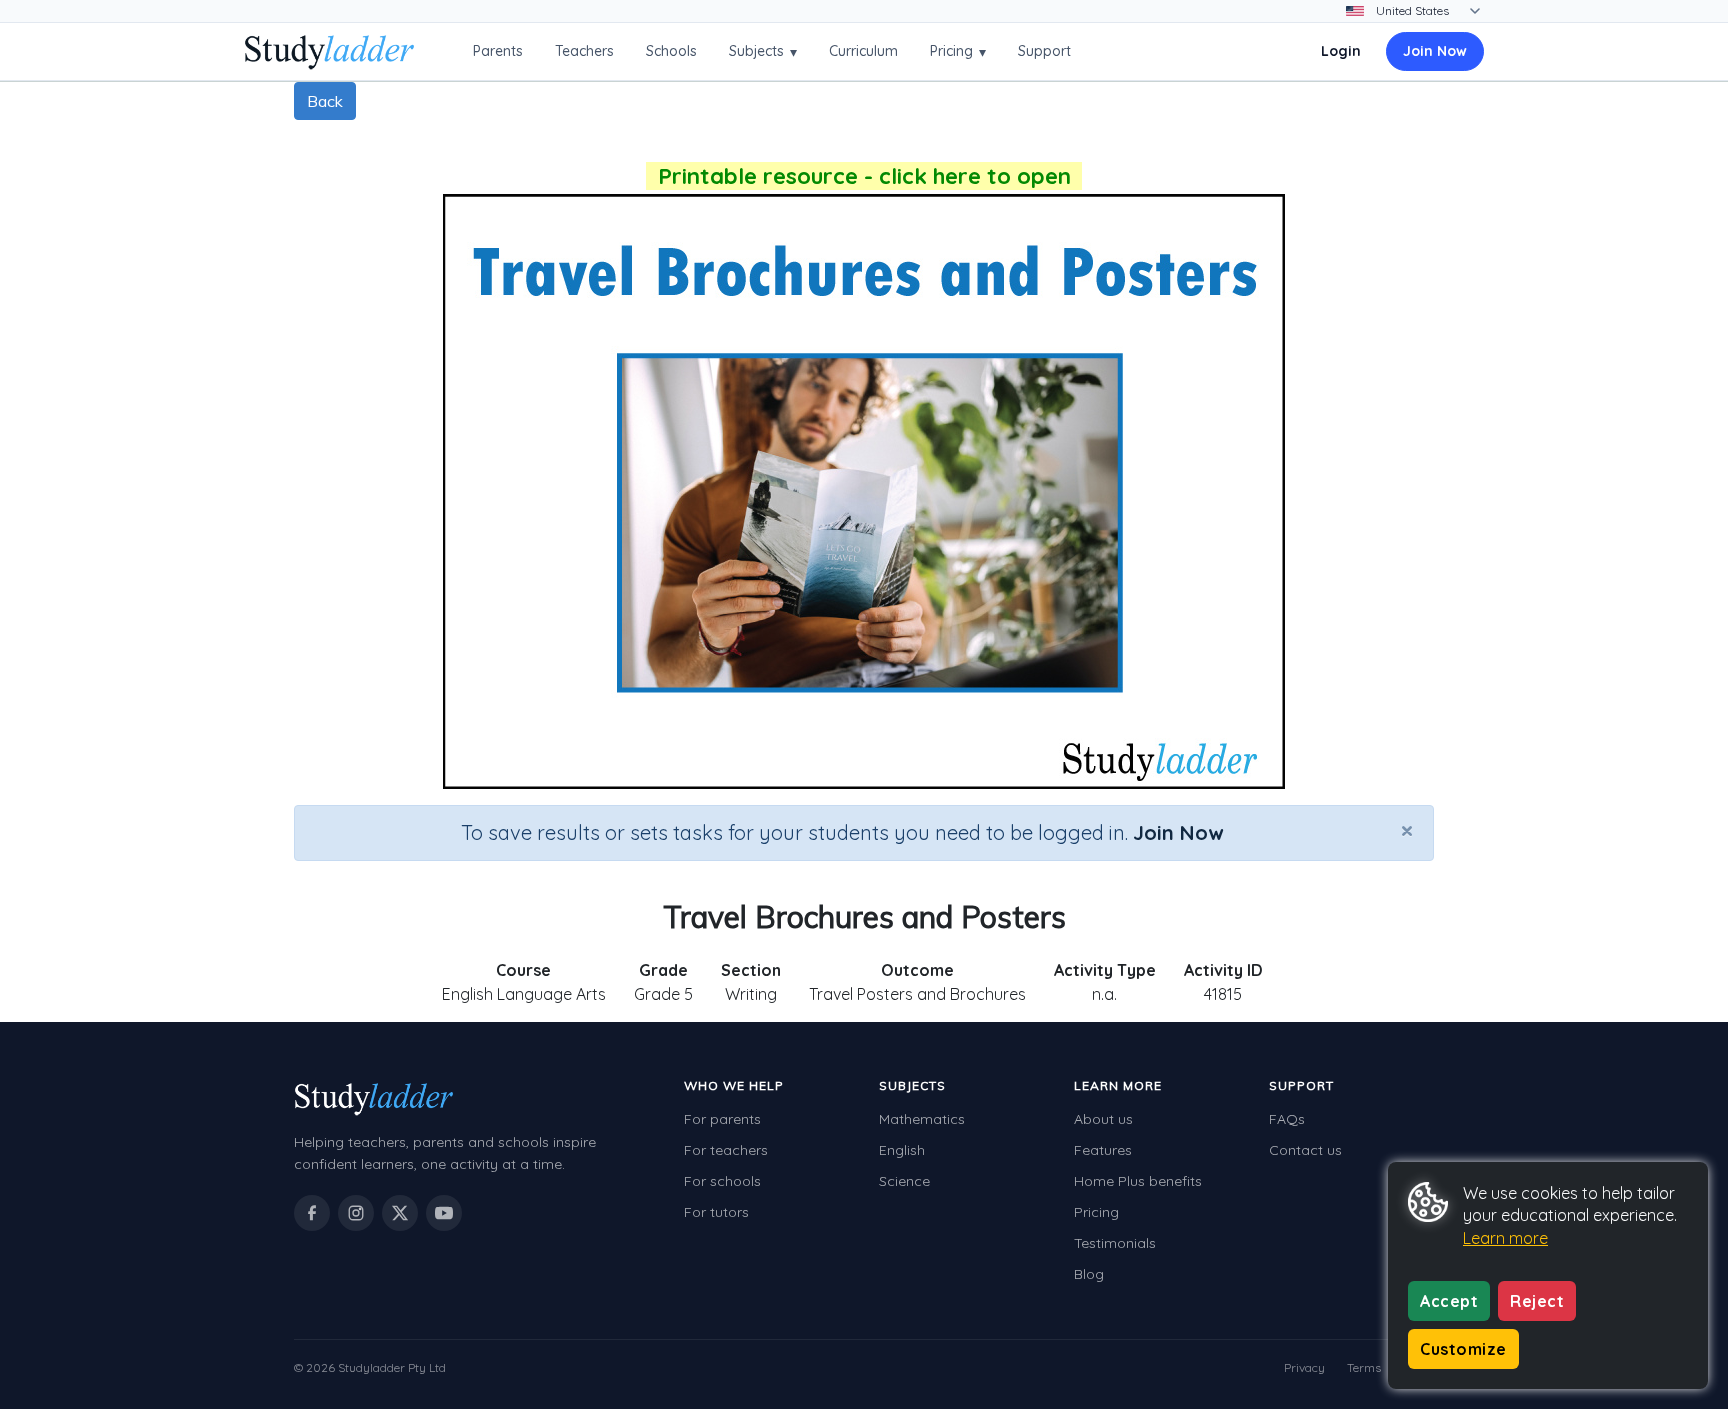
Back (325, 101)
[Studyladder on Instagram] (356, 1213)
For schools (722, 1181)
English (902, 1150)
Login (1341, 51)
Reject (1537, 1301)
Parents (498, 51)
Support (1044, 51)
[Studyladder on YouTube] (444, 1213)
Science (904, 1181)
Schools (671, 51)
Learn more (1505, 1238)
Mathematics (922, 1119)
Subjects (763, 51)
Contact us (1305, 1150)
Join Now (1435, 51)
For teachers (726, 1150)
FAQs (1287, 1119)
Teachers (584, 51)
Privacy (1304, 1367)
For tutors (716, 1212)
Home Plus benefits (1138, 1181)
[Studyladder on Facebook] (312, 1213)
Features (1103, 1150)
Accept (1449, 1301)
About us (1103, 1119)
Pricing (958, 51)
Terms (1364, 1367)
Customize (1463, 1349)
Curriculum (863, 51)
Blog (1089, 1274)
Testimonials (1115, 1243)
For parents (722, 1119)
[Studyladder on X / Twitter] (400, 1213)
